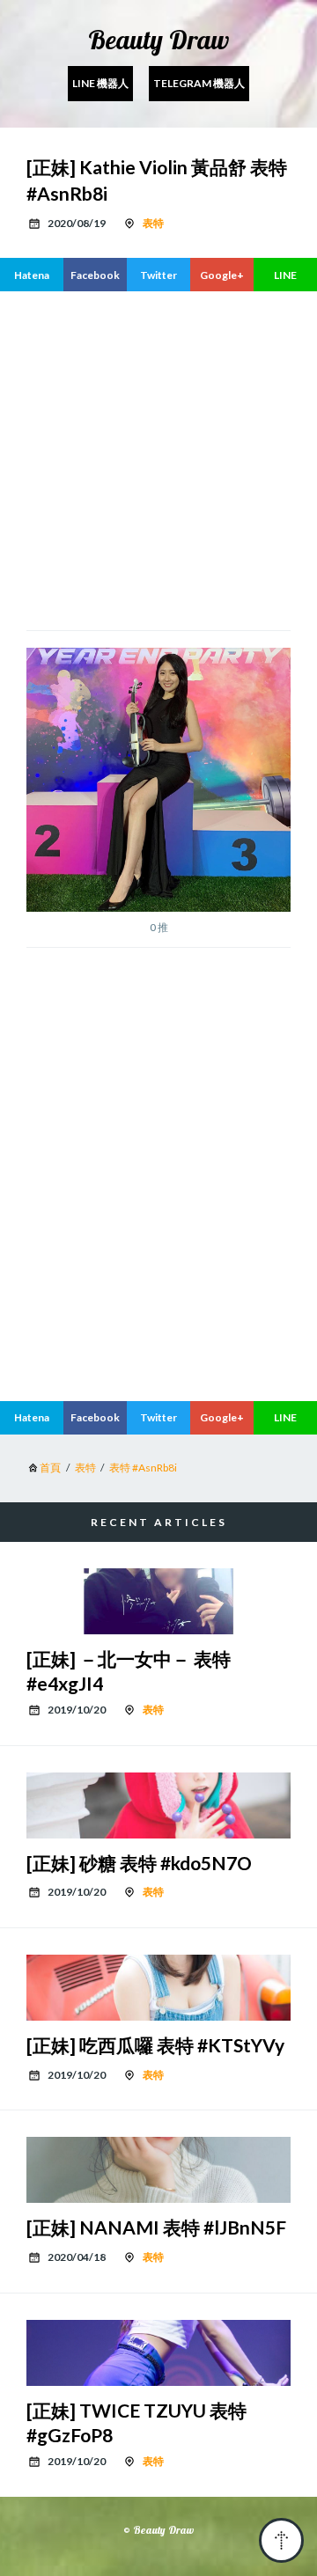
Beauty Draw (158, 40)
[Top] (281, 2540)
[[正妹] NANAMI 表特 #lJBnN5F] (158, 2170)
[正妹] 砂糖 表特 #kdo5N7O (139, 1863)
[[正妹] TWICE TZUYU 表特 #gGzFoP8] (158, 2353)
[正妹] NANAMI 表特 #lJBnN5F (156, 2227)
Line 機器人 (100, 83)
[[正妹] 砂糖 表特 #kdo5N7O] (158, 1805)
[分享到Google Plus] (222, 275)
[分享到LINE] (285, 275)
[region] (158, 1240)
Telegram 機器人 (199, 83)
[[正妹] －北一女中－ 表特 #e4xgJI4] (158, 1601)
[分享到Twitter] (158, 275)
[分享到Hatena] (32, 275)
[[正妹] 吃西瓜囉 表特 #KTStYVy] (158, 1988)
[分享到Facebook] (95, 275)
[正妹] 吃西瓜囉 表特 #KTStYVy (155, 2045)
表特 (153, 223)
